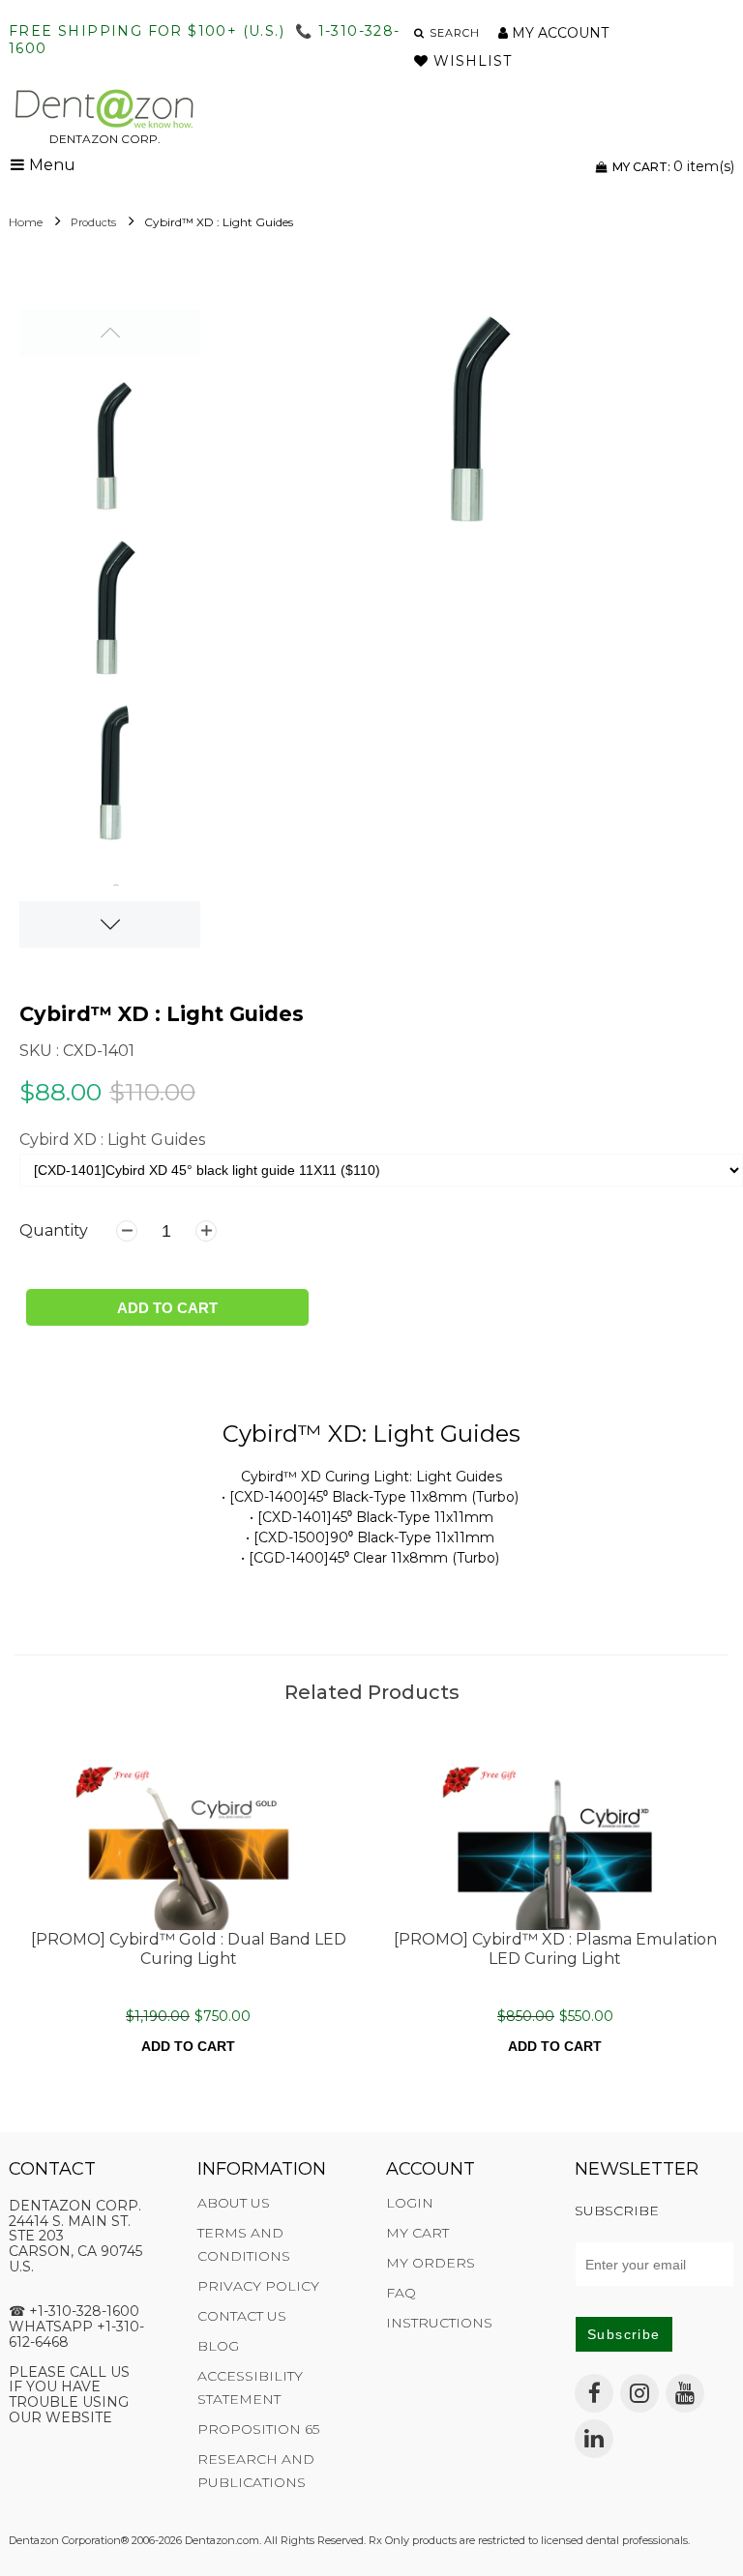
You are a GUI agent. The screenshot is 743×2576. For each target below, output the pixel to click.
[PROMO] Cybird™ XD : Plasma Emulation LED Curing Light (555, 1948)
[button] (447, 33)
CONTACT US (242, 2316)
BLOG (218, 2346)
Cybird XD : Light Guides (112, 1140)
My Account (558, 33)
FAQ (401, 2293)
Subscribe (624, 2334)
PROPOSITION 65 (258, 2429)
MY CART (417, 2233)
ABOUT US (234, 2203)
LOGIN (410, 2203)
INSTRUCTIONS (439, 2323)
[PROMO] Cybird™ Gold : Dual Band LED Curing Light (189, 1948)
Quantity (54, 1230)
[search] (463, 33)
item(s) (673, 166)
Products (93, 222)
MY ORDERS (431, 2263)
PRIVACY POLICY (258, 2286)
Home (26, 222)
